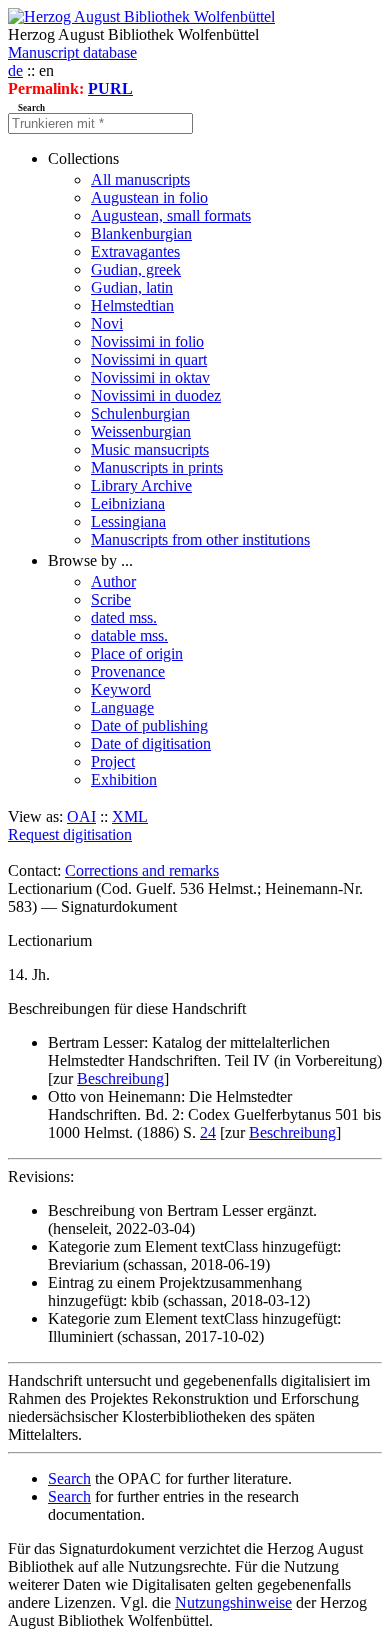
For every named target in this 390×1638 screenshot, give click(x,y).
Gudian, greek (136, 269)
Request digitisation (70, 834)
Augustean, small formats (171, 215)
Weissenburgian (141, 431)
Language (122, 707)
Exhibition (124, 779)
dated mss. (124, 617)
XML (130, 816)
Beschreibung (120, 1078)
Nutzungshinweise (233, 1602)
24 (208, 1132)
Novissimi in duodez (156, 395)
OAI (81, 816)
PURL (110, 88)
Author (113, 581)
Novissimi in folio (147, 341)
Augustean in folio (149, 197)
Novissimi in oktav (150, 377)
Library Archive (141, 485)
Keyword (121, 689)
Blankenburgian (141, 233)
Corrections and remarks (142, 870)
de (15, 70)
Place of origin (137, 653)
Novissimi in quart (149, 359)
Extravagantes (135, 251)
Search (69, 1478)
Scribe (111, 599)
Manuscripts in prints (157, 467)
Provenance (128, 671)
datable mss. (129, 635)
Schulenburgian (140, 413)
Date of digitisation (151, 743)
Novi (107, 323)
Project (113, 761)
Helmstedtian (132, 305)
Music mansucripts (150, 449)
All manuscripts (140, 179)
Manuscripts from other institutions (200, 539)
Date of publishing (149, 725)
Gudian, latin (132, 287)
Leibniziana (128, 503)
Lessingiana (128, 521)
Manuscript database (72, 52)
